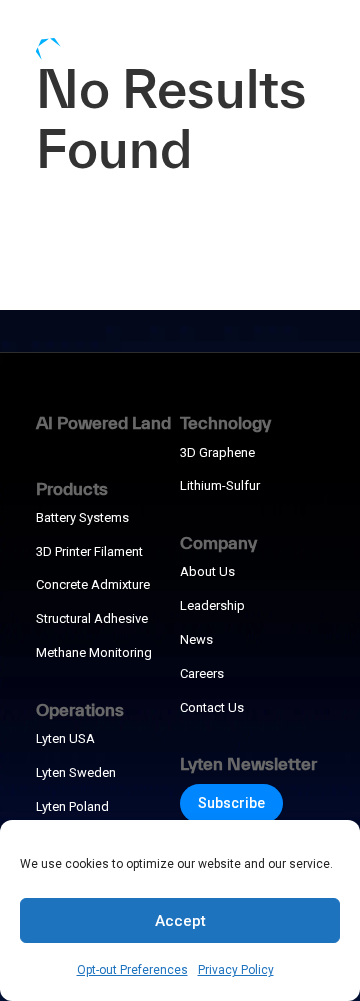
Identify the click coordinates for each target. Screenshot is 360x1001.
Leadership (212, 605)
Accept (180, 921)
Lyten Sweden (76, 772)
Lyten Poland (72, 806)
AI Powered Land (103, 422)
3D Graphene (217, 452)
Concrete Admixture (93, 584)
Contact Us (212, 707)
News (196, 639)
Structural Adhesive (92, 618)
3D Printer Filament (89, 551)
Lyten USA (65, 738)
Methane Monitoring (94, 652)
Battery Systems (82, 517)
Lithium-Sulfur (220, 485)
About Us (207, 571)
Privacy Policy (236, 970)
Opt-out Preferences (132, 970)
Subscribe (231, 803)
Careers (202, 673)
